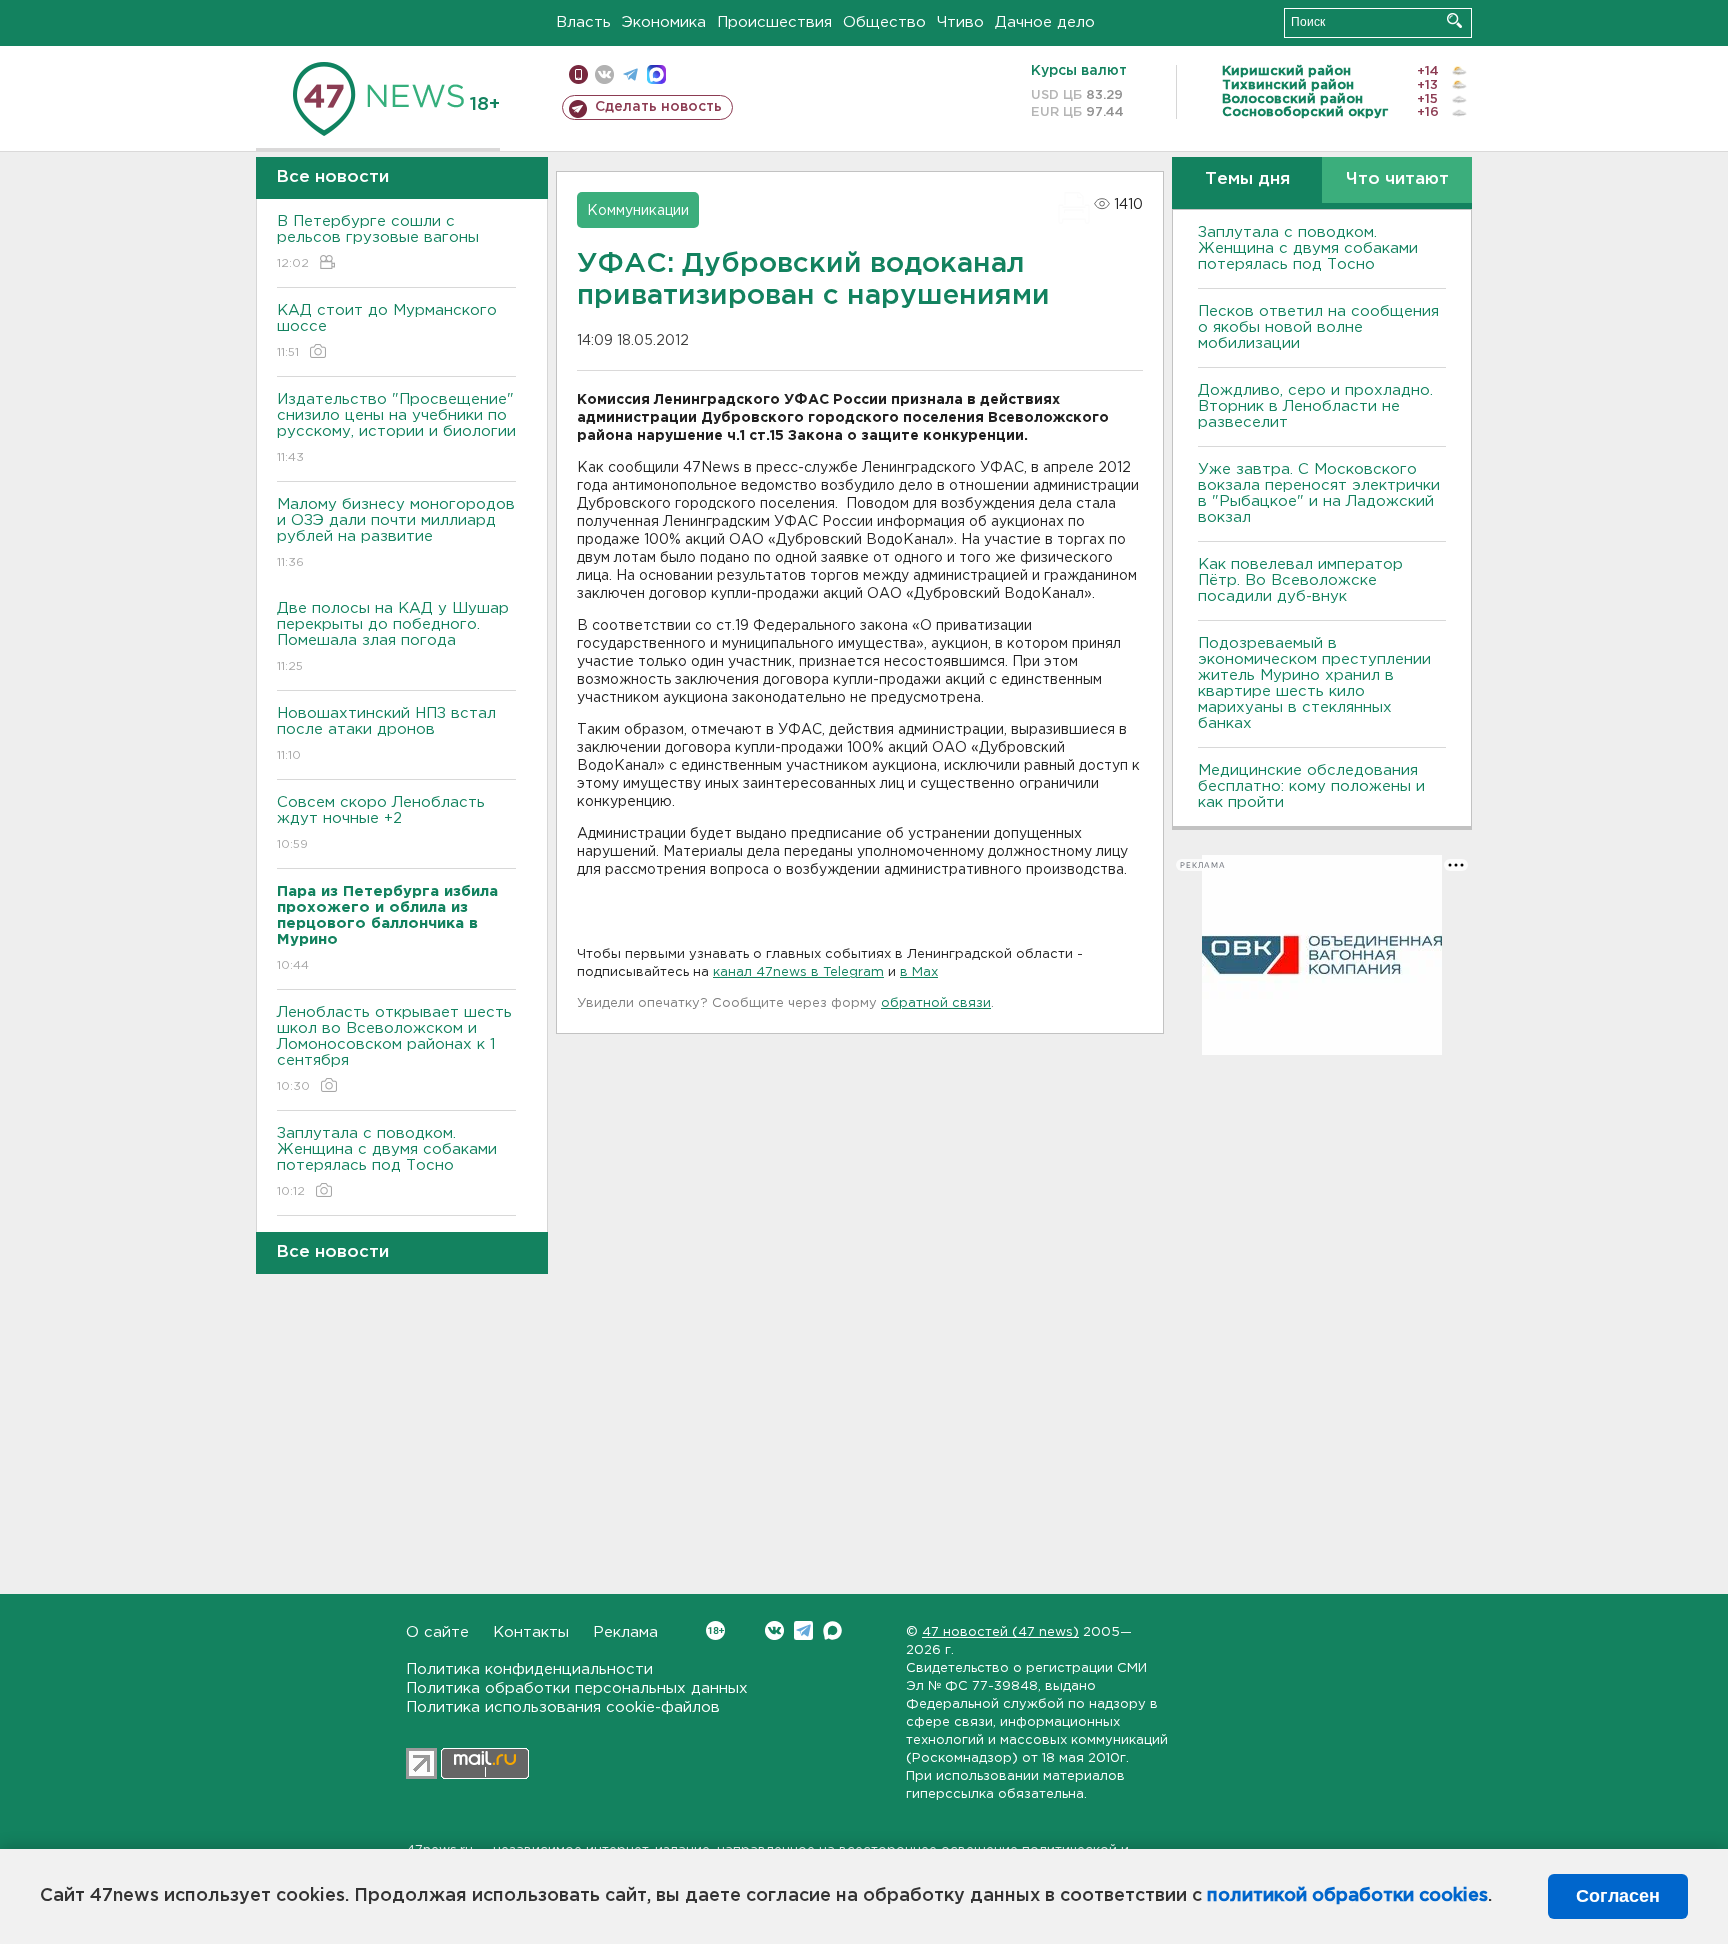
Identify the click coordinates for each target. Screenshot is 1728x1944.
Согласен (1618, 1896)
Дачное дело (1045, 22)
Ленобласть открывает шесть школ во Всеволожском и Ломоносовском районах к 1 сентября (394, 1049)
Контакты (531, 1632)
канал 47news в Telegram (798, 972)
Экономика (664, 22)
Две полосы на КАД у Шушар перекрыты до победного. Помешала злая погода (393, 637)
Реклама (625, 1632)
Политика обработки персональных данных (577, 1688)
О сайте (437, 1632)
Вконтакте (774, 1630)
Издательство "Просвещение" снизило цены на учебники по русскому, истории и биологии (396, 428)
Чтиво (960, 22)
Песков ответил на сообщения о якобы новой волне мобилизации (1318, 327)
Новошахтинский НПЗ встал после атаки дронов (386, 734)
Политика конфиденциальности (529, 1669)
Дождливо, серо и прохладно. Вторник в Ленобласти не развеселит (1315, 406)
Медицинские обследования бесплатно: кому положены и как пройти (1311, 786)
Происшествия (774, 22)
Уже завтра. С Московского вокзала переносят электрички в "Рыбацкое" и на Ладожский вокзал (1319, 493)
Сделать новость (658, 107)
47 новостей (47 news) (1000, 1632)
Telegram (803, 1630)
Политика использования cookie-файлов (563, 1707)
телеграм (630, 74)
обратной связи (936, 1003)
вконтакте (604, 74)
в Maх (919, 972)
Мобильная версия (578, 74)
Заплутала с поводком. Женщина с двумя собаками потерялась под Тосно (387, 1162)
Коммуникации (638, 211)
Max (832, 1630)
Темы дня (1247, 179)
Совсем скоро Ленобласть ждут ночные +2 (381, 823)
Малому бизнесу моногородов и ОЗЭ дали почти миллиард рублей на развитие (396, 533)
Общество (884, 22)
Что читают (1397, 179)
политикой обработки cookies (1347, 1896)
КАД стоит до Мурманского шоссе (387, 331)
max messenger (656, 74)
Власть (583, 22)
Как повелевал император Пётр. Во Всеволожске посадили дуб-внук (1300, 580)
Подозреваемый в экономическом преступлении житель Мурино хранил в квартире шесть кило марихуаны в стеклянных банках (1314, 683)
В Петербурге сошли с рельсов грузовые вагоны (378, 242)
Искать (1454, 20)
